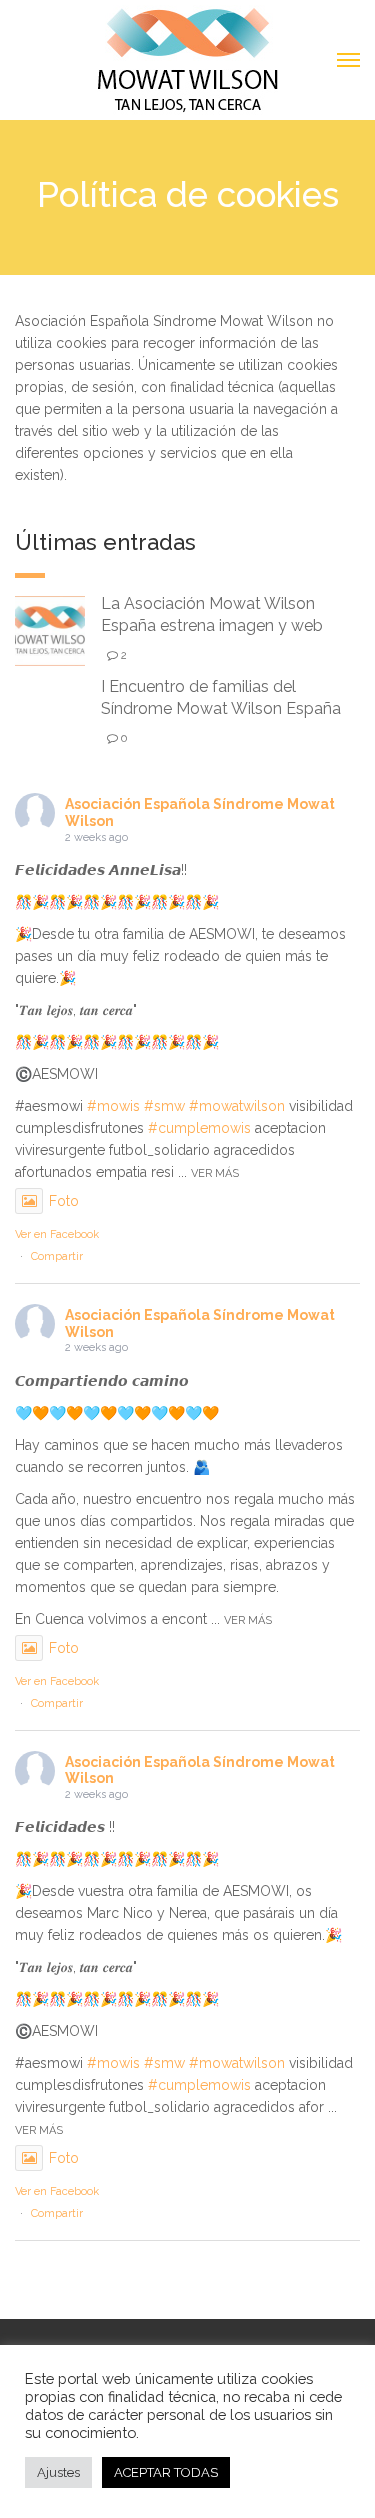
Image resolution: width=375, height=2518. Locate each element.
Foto (64, 1201)
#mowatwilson (237, 1106)
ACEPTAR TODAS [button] (166, 2472)
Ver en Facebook (57, 1234)
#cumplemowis (199, 1128)
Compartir (57, 1256)
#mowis (113, 1106)
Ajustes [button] (58, 2472)
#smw (164, 1106)
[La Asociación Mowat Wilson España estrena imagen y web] (50, 629)
